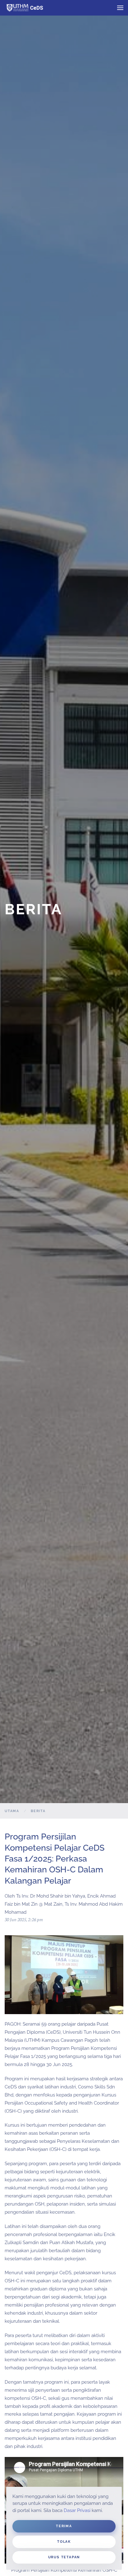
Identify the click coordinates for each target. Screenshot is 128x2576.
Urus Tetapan (64, 2557)
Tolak (64, 2542)
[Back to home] (29, 8)
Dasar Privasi (77, 2510)
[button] (120, 8)
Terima (64, 2526)
